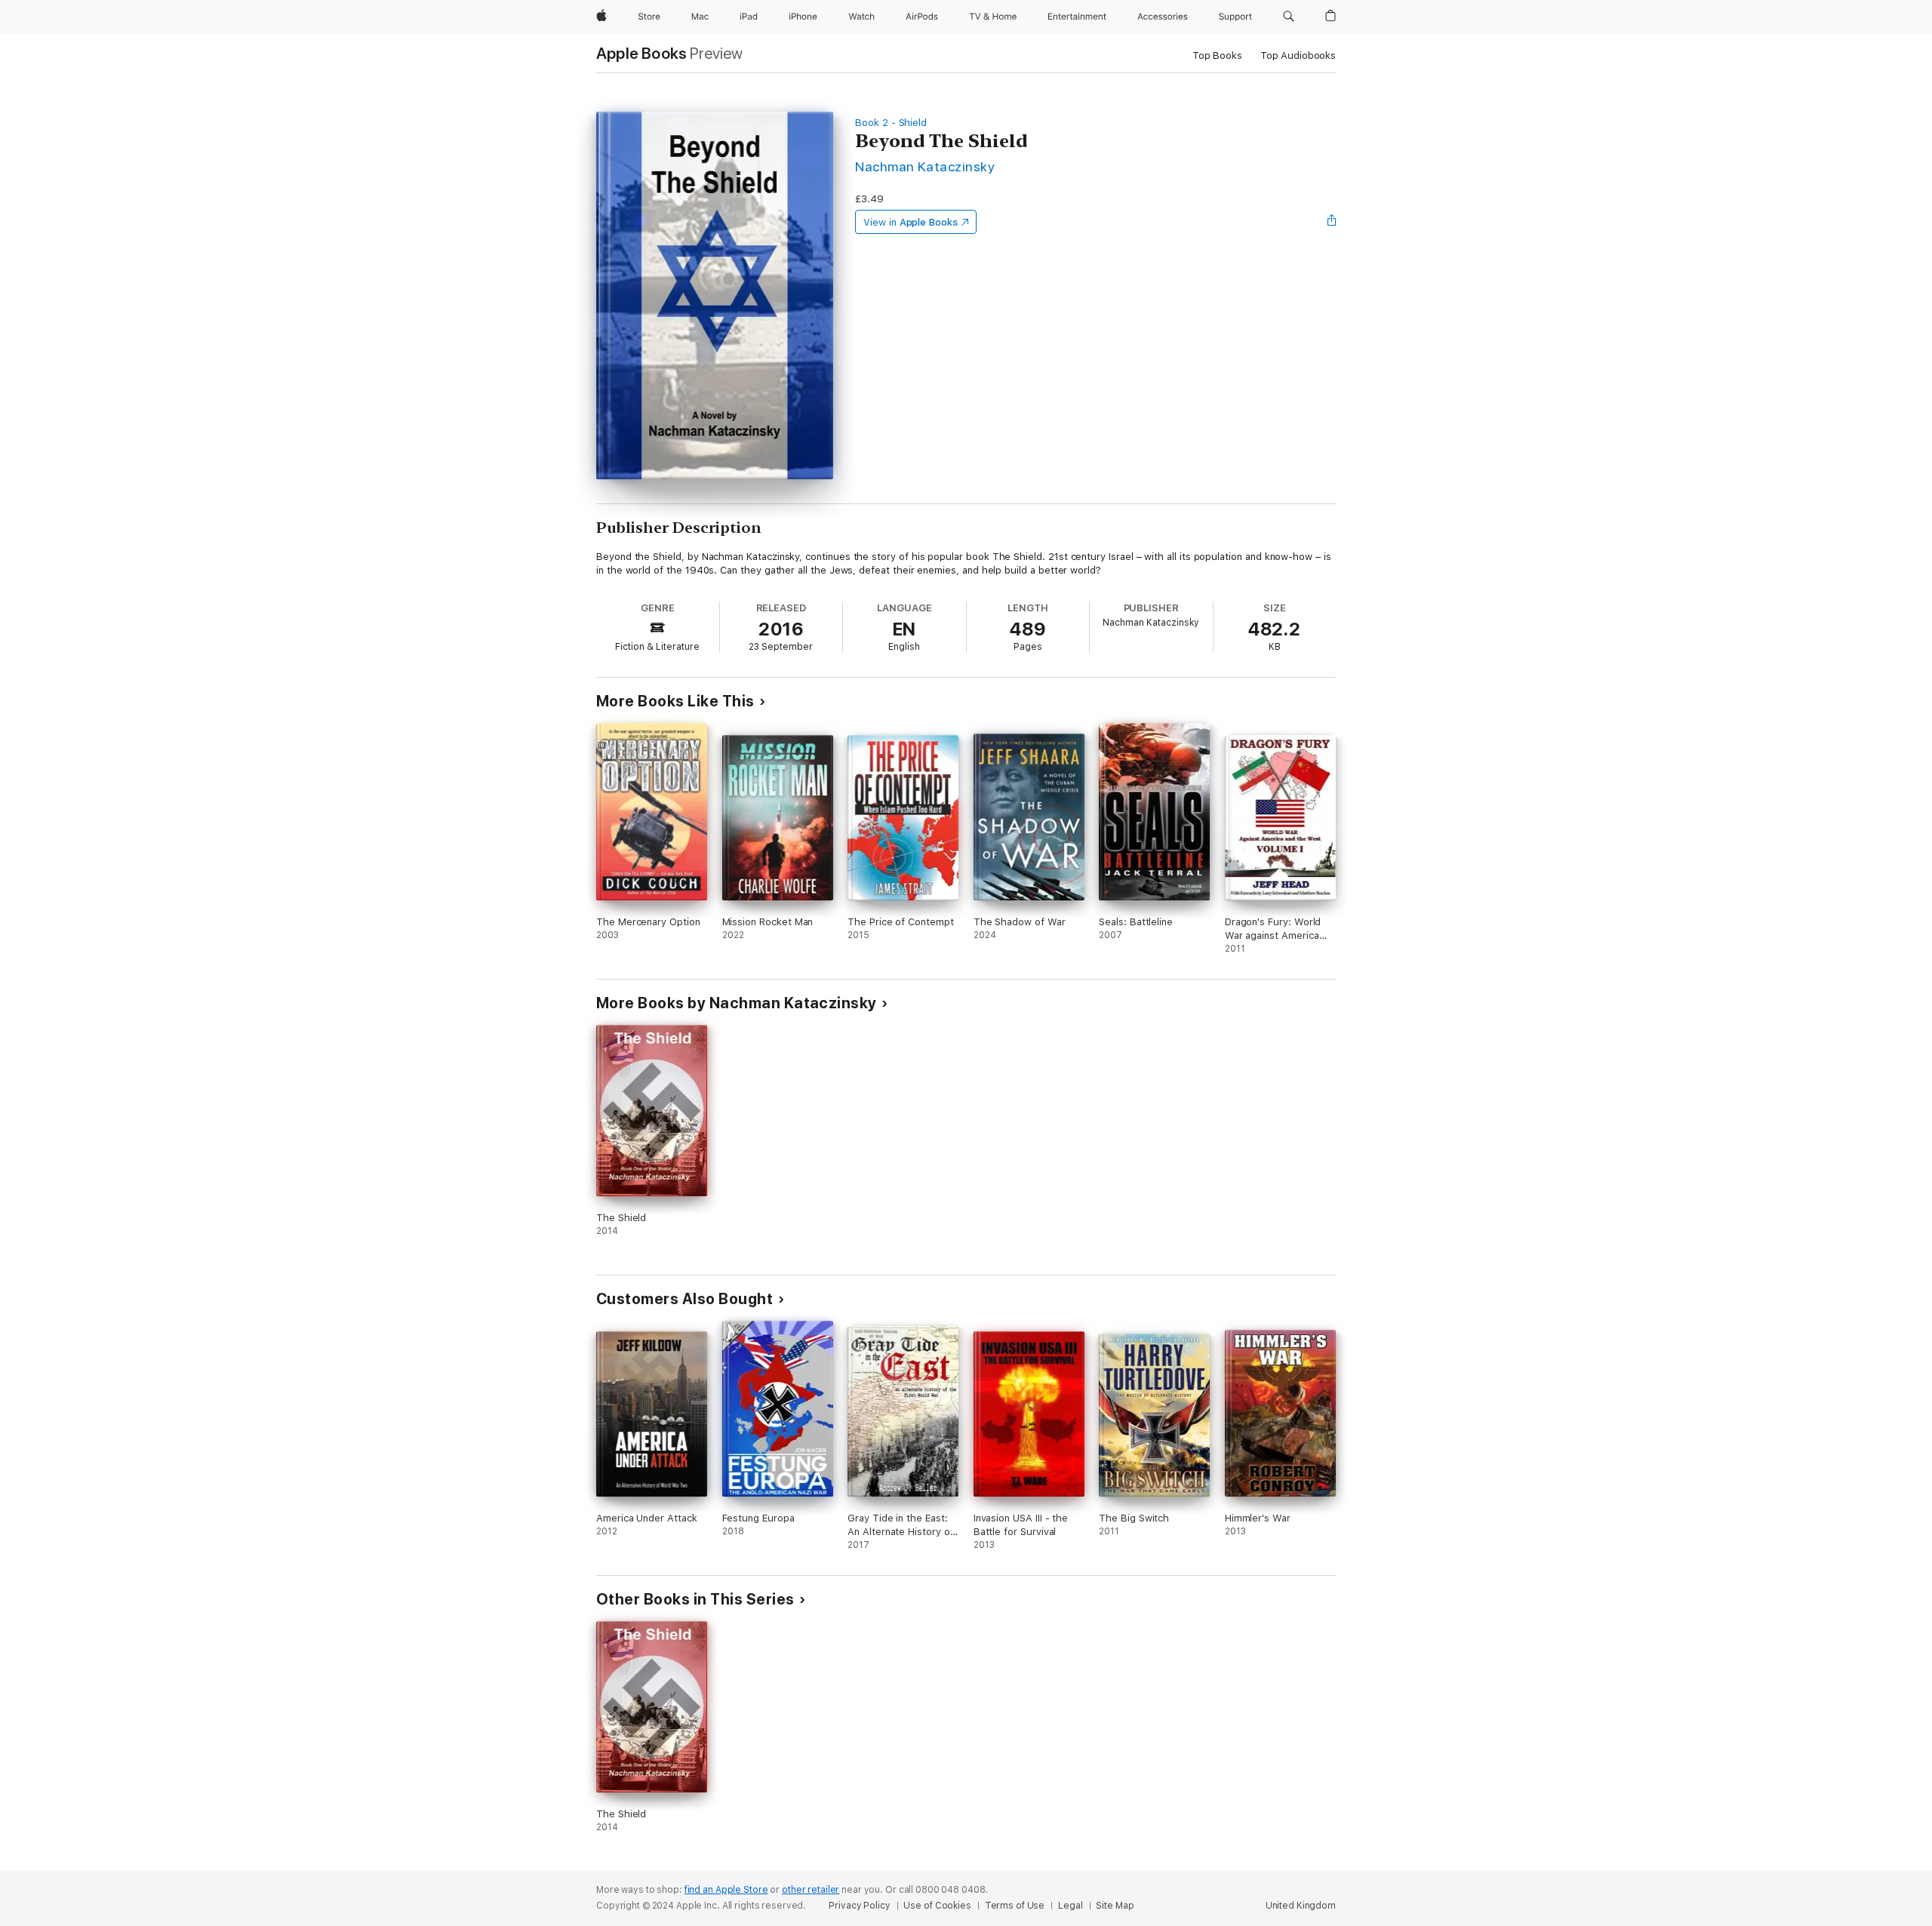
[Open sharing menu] (1332, 222)
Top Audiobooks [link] (1298, 55)
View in (911, 222)
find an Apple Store (726, 1890)
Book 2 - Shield (891, 123)
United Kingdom (1301, 1906)
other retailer (811, 1890)
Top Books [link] (1217, 55)
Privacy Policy (859, 1906)
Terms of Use (1015, 1906)
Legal (1070, 1906)
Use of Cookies (937, 1906)
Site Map (1115, 1906)
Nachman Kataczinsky (925, 166)
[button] (1289, 17)
